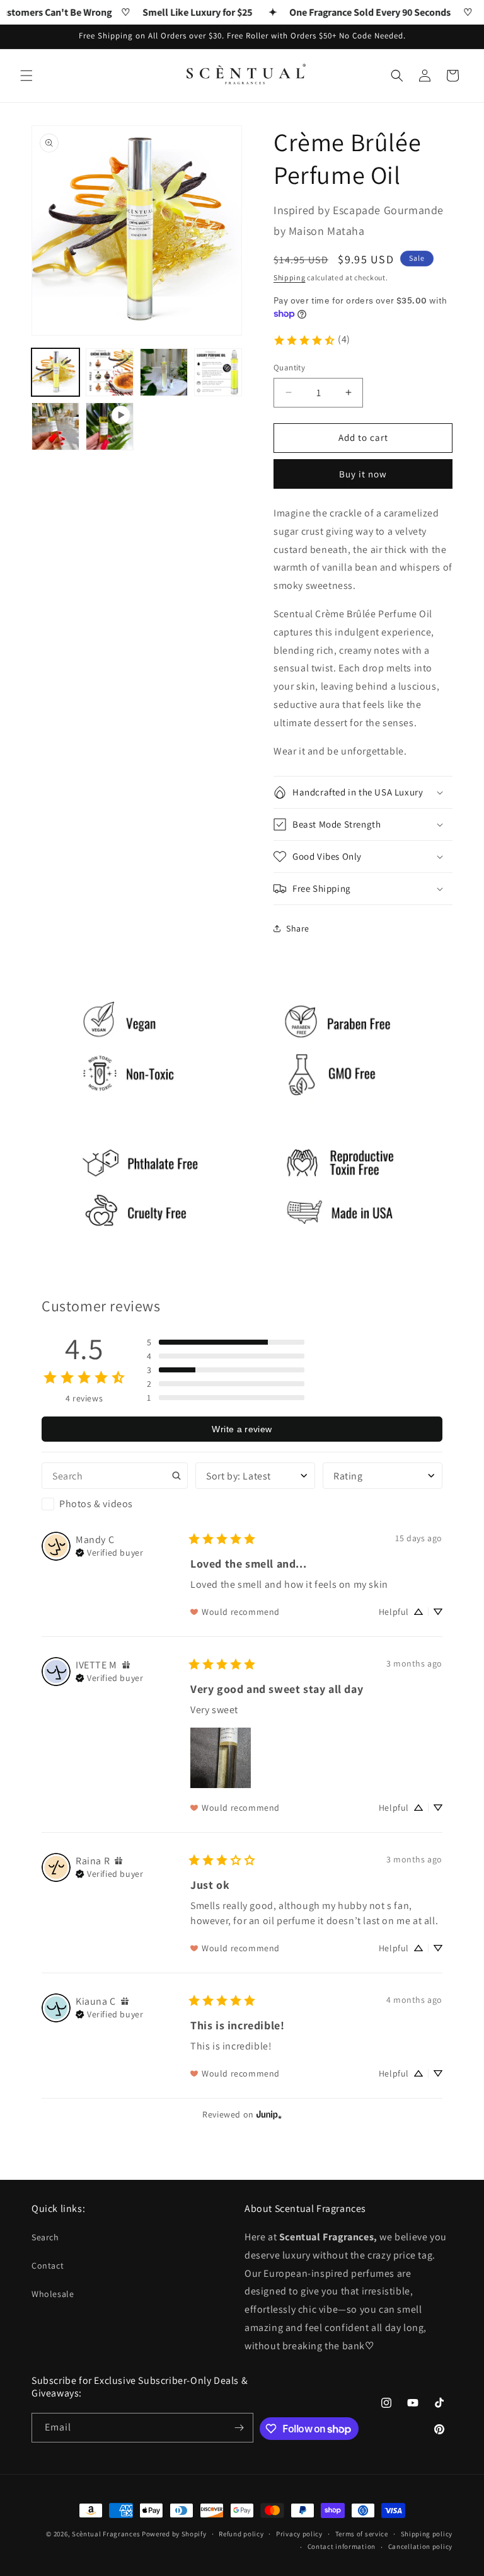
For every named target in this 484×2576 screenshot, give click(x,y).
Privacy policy (299, 2534)
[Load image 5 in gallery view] (55, 426)
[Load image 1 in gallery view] (55, 372)
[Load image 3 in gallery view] (164, 372)
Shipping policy (427, 2534)
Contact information (342, 2546)
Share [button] (298, 928)
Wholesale (53, 2294)
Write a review (242, 1429)
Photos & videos (96, 1504)
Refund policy (241, 2534)
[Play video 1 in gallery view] (110, 426)
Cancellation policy (420, 2546)
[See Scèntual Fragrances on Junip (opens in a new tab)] (269, 2114)
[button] (26, 76)
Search (45, 2237)
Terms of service (362, 2534)
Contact (48, 2265)
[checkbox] (115, 1504)
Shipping (290, 277)
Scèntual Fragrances (106, 2534)
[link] (312, 340)
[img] (109, 1551)
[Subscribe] (239, 2428)
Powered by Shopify (174, 2534)
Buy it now (363, 474)
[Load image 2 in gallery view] (110, 372)
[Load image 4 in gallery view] (218, 372)
